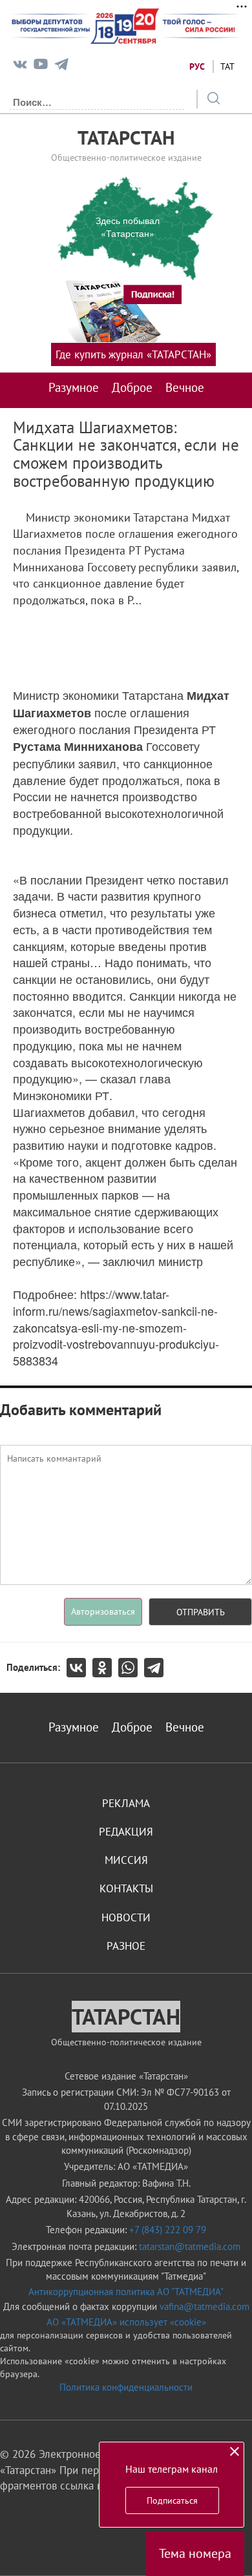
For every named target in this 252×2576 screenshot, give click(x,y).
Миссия (126, 1860)
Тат (227, 66)
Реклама (126, 1803)
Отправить (201, 1612)
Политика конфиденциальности (126, 2387)
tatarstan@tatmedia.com (190, 2246)
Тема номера (195, 2553)
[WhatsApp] (131, 1668)
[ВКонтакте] (79, 1668)
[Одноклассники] (105, 1668)
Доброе (132, 387)
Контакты (126, 1888)
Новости (126, 1917)
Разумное (74, 387)
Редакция (126, 1832)
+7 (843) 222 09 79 (168, 2230)
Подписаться (172, 2500)
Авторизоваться (103, 1611)
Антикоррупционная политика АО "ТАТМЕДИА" (126, 2292)
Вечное (185, 387)
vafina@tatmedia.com (205, 2306)
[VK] (20, 67)
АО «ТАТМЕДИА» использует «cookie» (126, 2322)
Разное (126, 1946)
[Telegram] (61, 67)
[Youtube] (41, 67)
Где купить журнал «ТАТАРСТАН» (133, 354)
